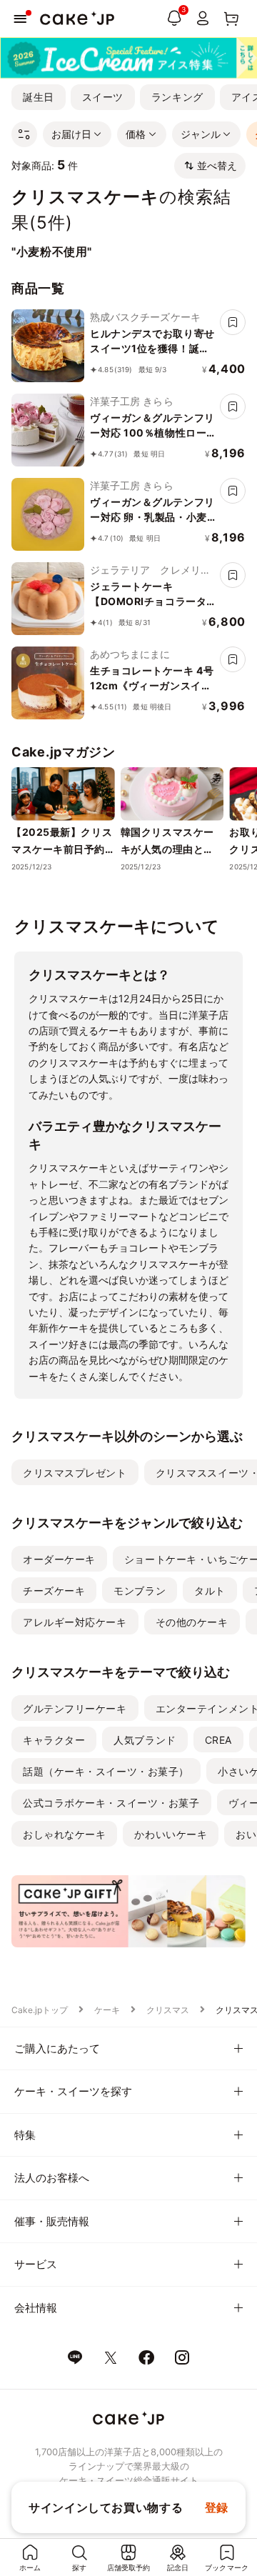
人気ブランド (145, 1740)
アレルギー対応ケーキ (75, 1622)
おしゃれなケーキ (64, 1834)
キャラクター (54, 1740)
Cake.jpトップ (40, 2010)
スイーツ (103, 97)
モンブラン (140, 1591)
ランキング (177, 97)
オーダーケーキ (59, 1559)
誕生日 (39, 97)
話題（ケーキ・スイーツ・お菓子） (106, 1771)
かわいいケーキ (171, 1834)
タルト (210, 1591)
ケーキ (107, 2010)
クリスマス (168, 2010)
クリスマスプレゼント (75, 1473)
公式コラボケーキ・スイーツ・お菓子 (111, 1803)
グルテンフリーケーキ (75, 1708)
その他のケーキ (192, 1622)
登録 (217, 2507)
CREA (218, 1740)
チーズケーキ (54, 1591)
